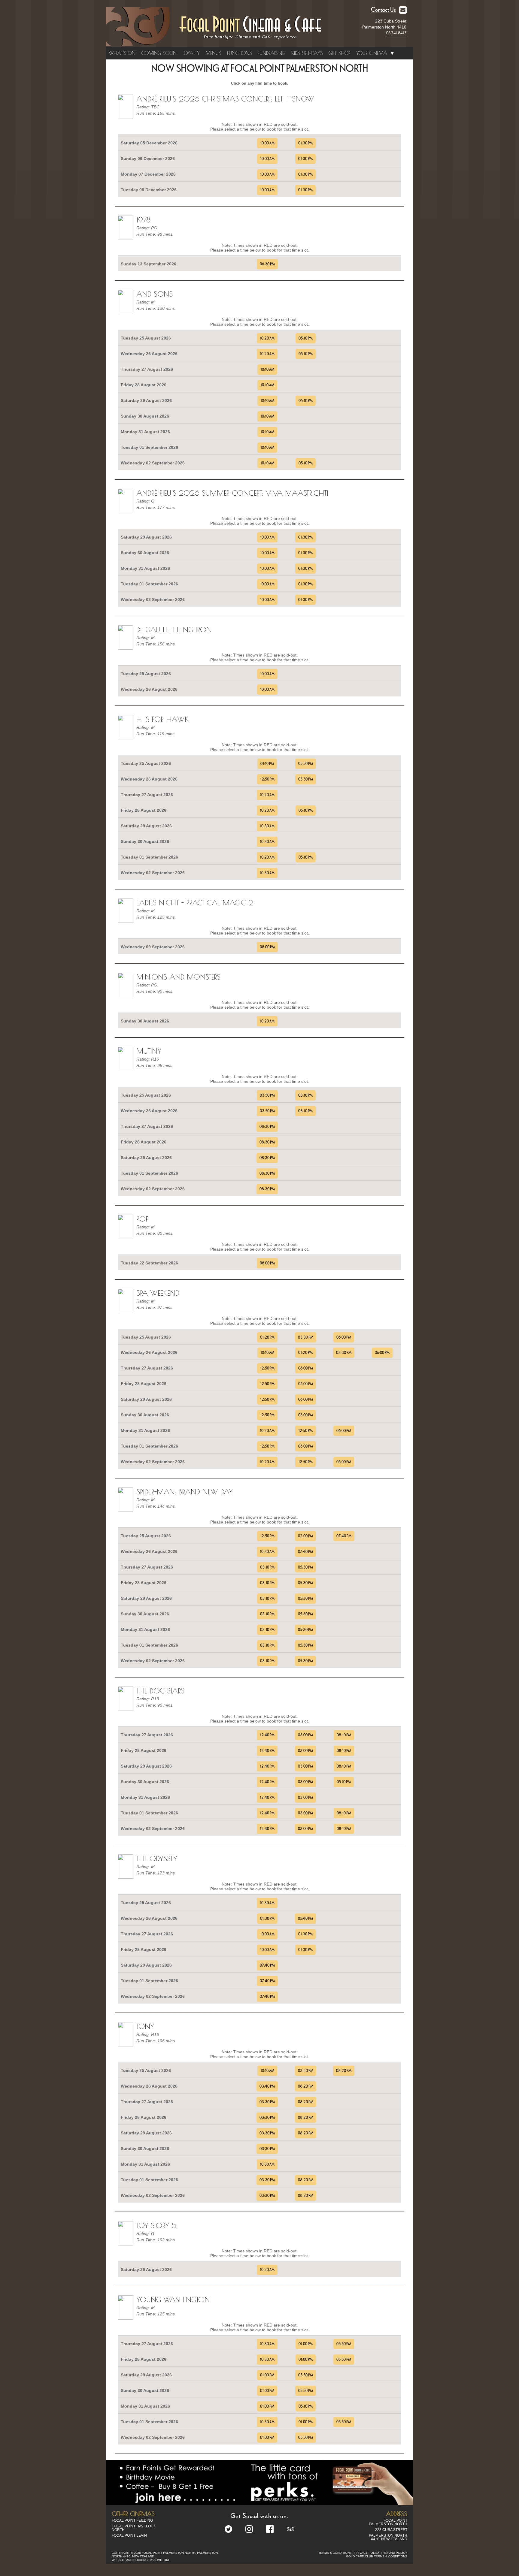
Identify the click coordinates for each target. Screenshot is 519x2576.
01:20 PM (267, 1337)
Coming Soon (159, 53)
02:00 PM (305, 1536)
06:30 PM (267, 264)
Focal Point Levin (129, 2535)
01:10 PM (267, 764)
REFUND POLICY (395, 2553)
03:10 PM (267, 1567)
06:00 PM (344, 1337)
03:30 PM (306, 1337)
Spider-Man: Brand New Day (185, 1492)
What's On (122, 53)
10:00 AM (267, 143)
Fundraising (272, 53)
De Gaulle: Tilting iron (174, 630)
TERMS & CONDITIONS (335, 2553)
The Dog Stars (160, 1691)
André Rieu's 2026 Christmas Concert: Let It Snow (225, 99)
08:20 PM (344, 2071)
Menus (213, 53)
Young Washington (173, 2300)
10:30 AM (267, 826)
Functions (239, 53)
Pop (143, 1219)
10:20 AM (267, 338)
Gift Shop (339, 53)
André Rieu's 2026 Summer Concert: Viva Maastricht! (232, 493)
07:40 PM (344, 1536)
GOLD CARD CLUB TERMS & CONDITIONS (377, 2556)
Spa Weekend (158, 1293)
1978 (143, 220)
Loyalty (191, 53)
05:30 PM (305, 1567)
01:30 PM (305, 143)
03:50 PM (267, 1095)
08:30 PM (267, 1127)
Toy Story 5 (156, 2225)
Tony (145, 2026)
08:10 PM (305, 1095)
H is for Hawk (163, 719)
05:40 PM (305, 1919)
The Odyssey (157, 1859)
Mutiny (149, 1051)
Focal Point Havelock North (134, 2528)
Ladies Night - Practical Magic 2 (195, 903)
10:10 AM (267, 370)
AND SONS (155, 294)
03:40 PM (306, 2071)
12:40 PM (267, 1735)
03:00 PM (305, 1735)
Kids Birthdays (307, 53)
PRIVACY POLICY (367, 2553)
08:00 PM (267, 947)
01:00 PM (306, 2344)
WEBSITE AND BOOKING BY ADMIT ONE (141, 2560)
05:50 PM (306, 764)
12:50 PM (267, 779)
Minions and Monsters (178, 977)
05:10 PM (306, 338)
